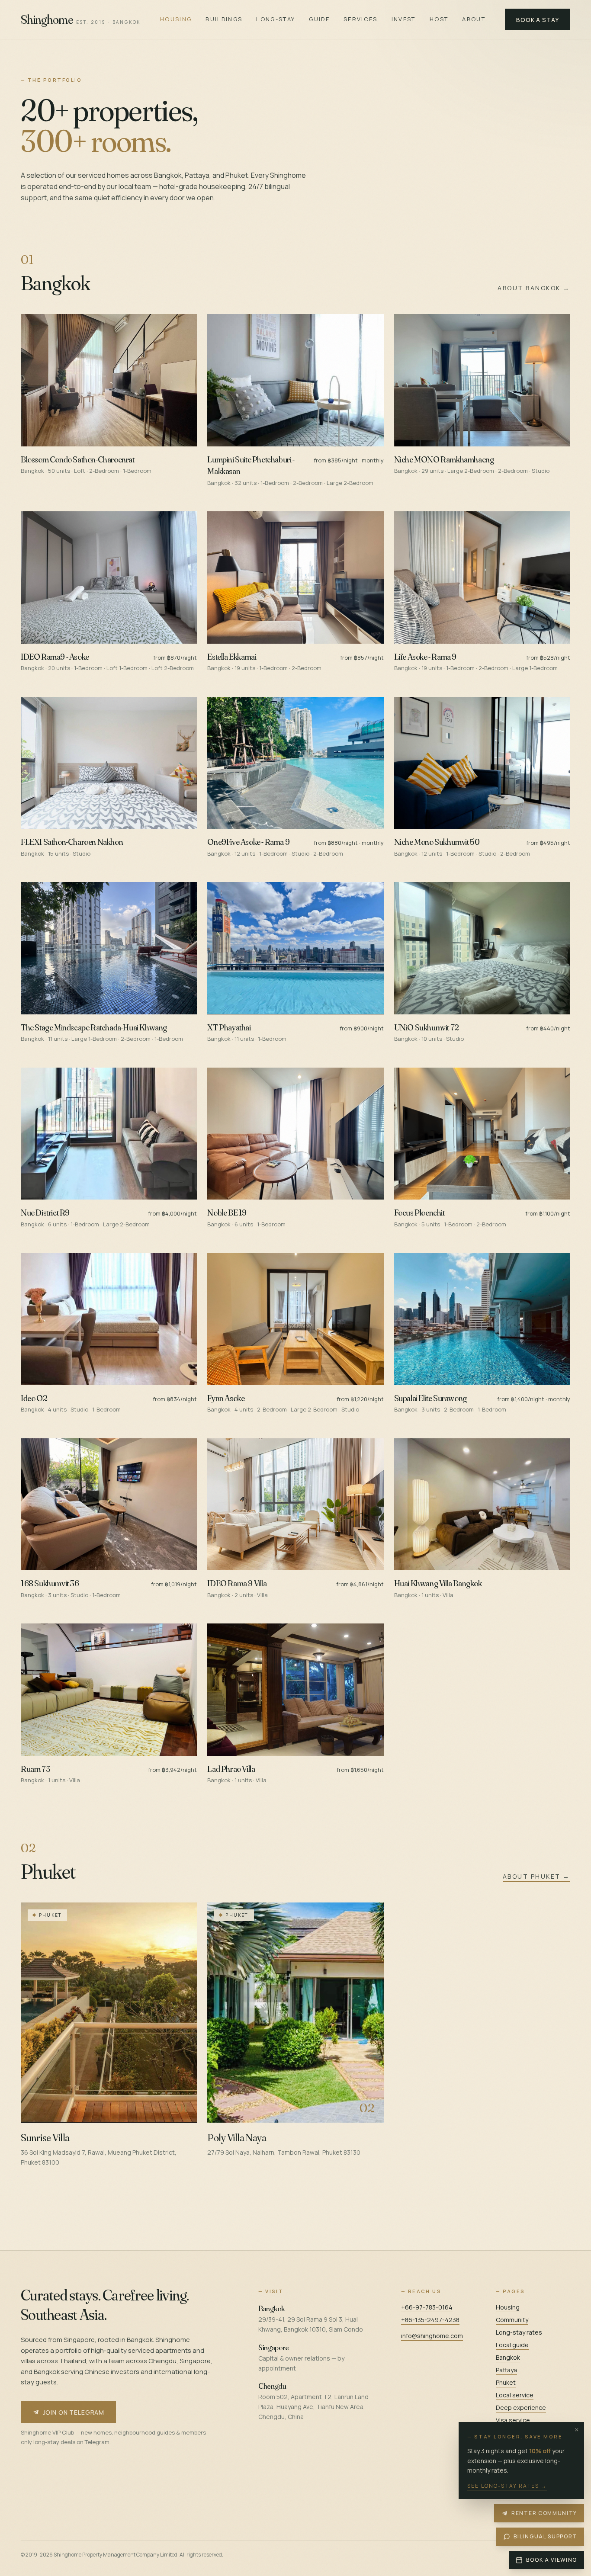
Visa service (513, 2420)
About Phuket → (536, 1876)
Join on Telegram (74, 2412)
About (474, 19)
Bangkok (508, 2357)
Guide (319, 19)
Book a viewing (552, 2560)
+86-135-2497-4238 (430, 2320)
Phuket (506, 2382)
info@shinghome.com (432, 2336)
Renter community (544, 2513)
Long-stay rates (519, 2332)
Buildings (224, 19)
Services (361, 19)
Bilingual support (545, 2536)
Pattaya (506, 2370)
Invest (404, 19)
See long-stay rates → (507, 2486)
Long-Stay (276, 19)
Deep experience (521, 2408)
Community (512, 2320)
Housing (176, 19)
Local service (515, 2395)
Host (439, 19)
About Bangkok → (534, 288)
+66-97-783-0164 (427, 2307)
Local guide (512, 2345)
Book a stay (537, 20)
